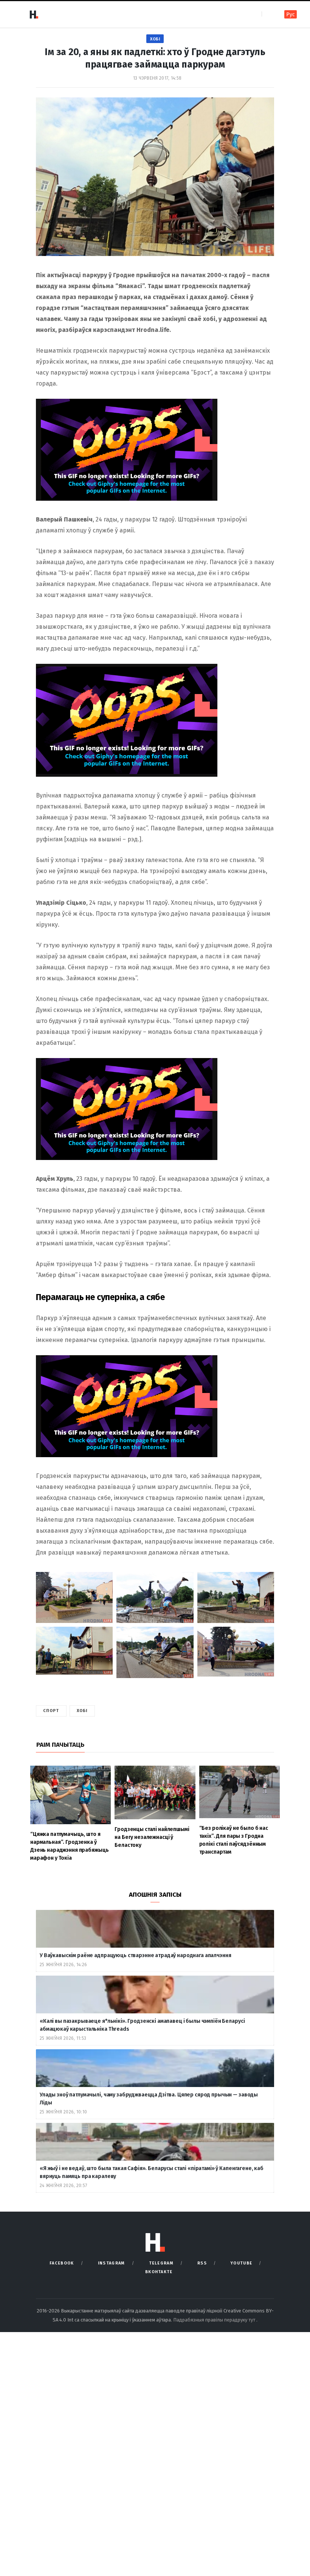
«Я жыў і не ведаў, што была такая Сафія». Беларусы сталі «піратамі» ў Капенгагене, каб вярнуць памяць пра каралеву (152, 2172)
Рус (291, 15)
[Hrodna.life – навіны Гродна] (34, 14)
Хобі (155, 39)
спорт (51, 1711)
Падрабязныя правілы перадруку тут (215, 2320)
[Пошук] (268, 14)
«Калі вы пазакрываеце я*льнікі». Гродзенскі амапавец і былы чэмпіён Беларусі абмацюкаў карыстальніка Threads (142, 2025)
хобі (82, 1711)
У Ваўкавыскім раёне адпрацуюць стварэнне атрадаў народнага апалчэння (135, 1955)
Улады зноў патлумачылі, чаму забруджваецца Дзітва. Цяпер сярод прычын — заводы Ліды (149, 2099)
